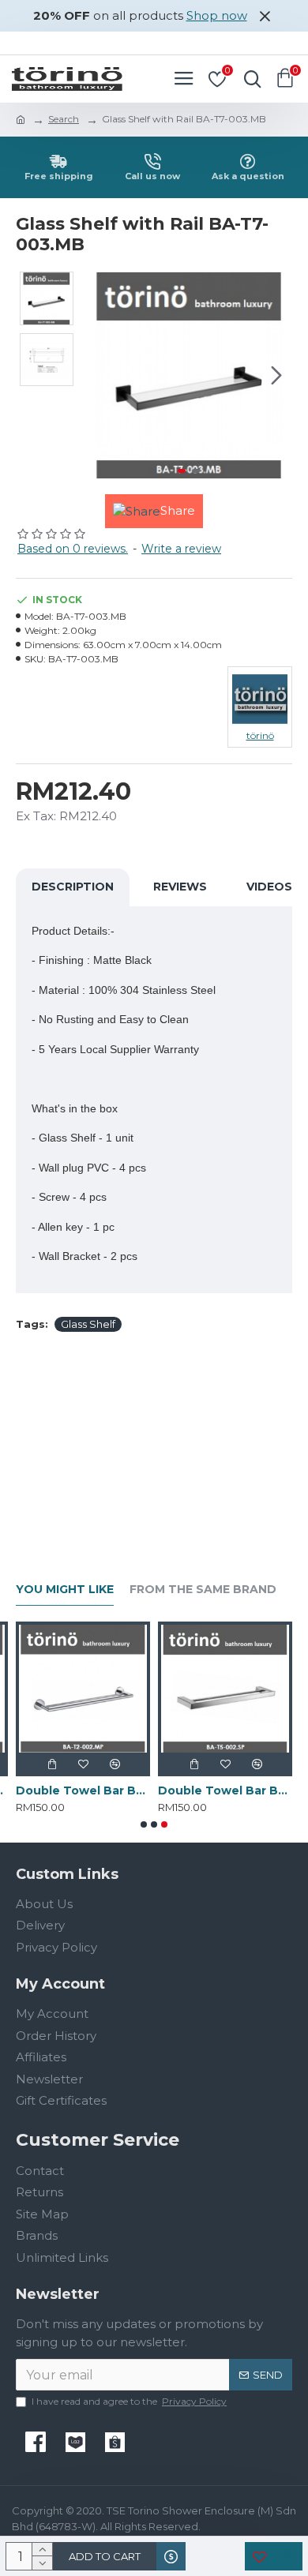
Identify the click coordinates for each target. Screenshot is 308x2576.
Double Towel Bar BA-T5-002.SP (225, 1790)
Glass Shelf (88, 1324)
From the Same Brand (203, 1590)
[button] (101, 375)
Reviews (180, 887)
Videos (269, 887)
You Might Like (65, 1590)
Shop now (217, 15)
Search (64, 119)
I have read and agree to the (129, 2401)
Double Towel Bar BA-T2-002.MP (83, 1790)
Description (73, 887)
